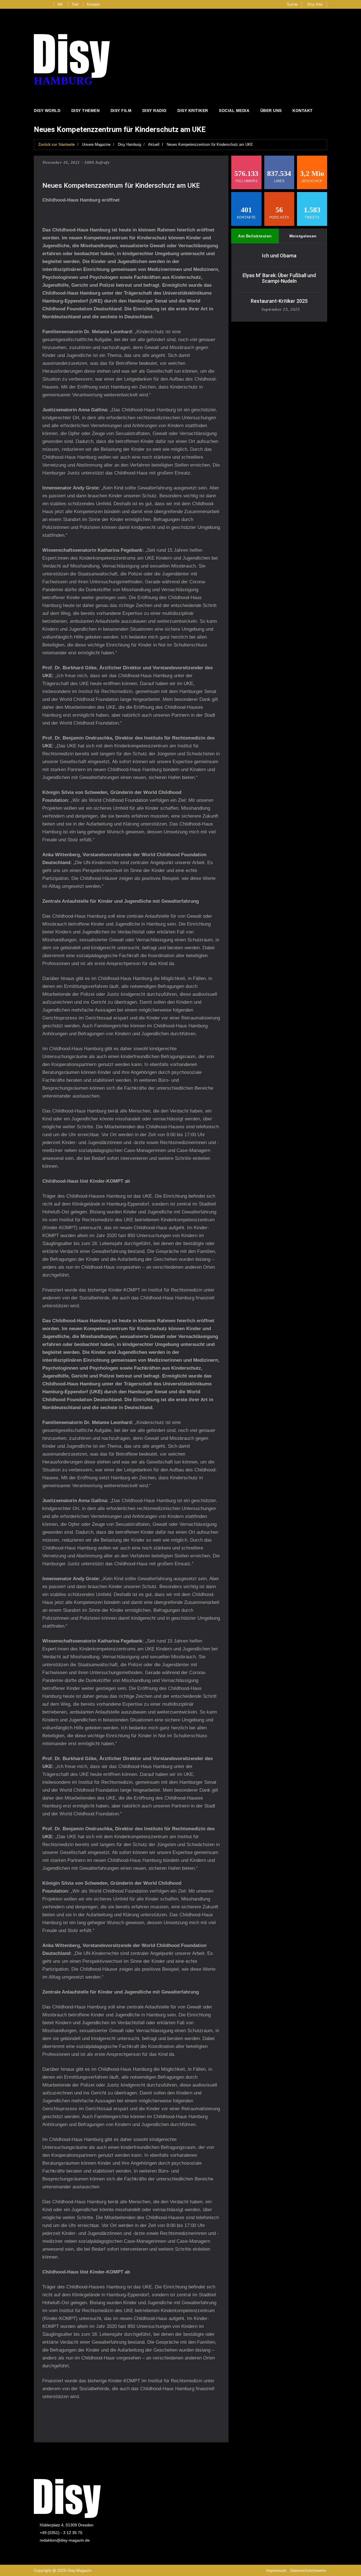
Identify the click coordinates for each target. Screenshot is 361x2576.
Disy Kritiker (193, 111)
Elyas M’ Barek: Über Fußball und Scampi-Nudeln (279, 278)
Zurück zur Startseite (57, 144)
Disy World (47, 111)
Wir (60, 4)
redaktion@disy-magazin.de (65, 2540)
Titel (75, 4)
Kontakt (93, 4)
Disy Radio (155, 111)
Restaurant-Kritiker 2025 (279, 301)
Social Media (234, 111)
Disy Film (121, 111)
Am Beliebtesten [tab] (255, 236)
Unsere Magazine (96, 144)
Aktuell (154, 144)
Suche (292, 4)
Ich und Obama (279, 256)
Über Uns (271, 111)
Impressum (276, 2570)
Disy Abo (315, 4)
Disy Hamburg (129, 144)
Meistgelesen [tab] (303, 236)
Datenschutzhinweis (308, 2570)
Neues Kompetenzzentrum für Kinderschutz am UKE (210, 144)
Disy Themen (86, 111)
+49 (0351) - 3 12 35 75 (61, 2533)
